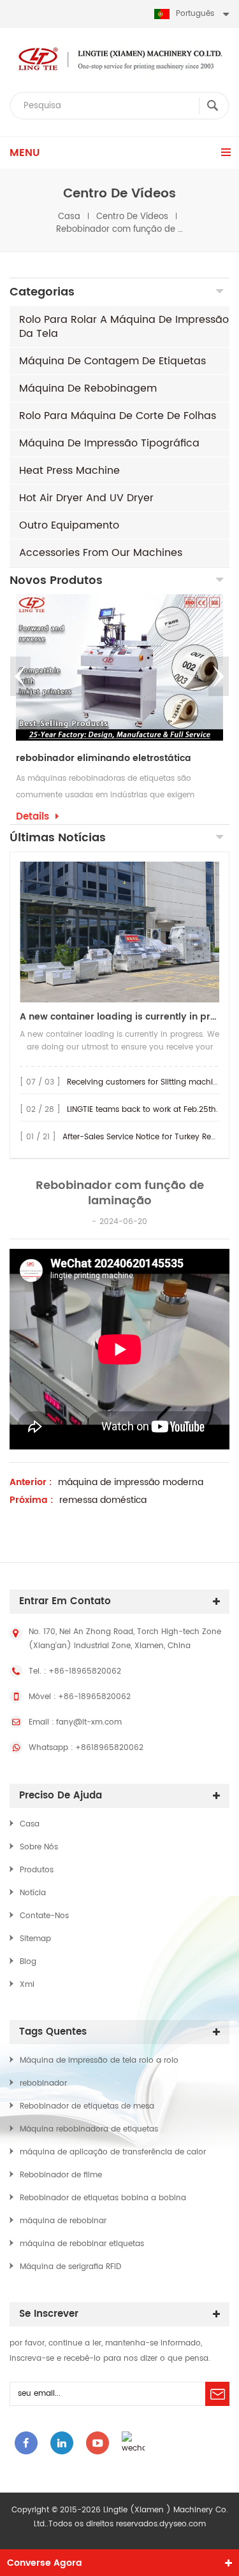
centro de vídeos (132, 217)
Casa (69, 217)
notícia (33, 1893)
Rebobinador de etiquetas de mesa (87, 2106)
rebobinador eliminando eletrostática (104, 758)
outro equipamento (69, 525)
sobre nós (39, 1847)
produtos (37, 1870)
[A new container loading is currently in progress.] (119, 932)
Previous (20, 676)
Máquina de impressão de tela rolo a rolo (99, 2060)
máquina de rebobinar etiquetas (82, 2244)
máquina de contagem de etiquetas (112, 361)
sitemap (35, 1939)
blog (28, 1962)
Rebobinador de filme (61, 2175)
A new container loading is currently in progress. (119, 1017)
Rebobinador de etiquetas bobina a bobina (103, 2198)
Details (33, 817)
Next (219, 676)
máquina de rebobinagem (88, 388)
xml (27, 1985)
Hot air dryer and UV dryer (86, 498)
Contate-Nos (44, 1916)
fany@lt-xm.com (89, 1722)
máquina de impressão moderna (131, 1483)
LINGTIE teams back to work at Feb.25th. (142, 1110)
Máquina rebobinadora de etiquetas (89, 2129)
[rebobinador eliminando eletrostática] (119, 667)
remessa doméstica (103, 1500)
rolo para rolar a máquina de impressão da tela (124, 327)
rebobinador (43, 2083)
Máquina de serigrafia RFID (70, 2267)
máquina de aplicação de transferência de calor (113, 2152)
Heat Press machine (69, 471)
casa (30, 1824)
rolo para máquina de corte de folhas (118, 416)
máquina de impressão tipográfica (109, 443)
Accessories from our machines (101, 553)
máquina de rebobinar (63, 2221)
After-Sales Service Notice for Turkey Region (145, 1137)
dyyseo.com (183, 2524)
